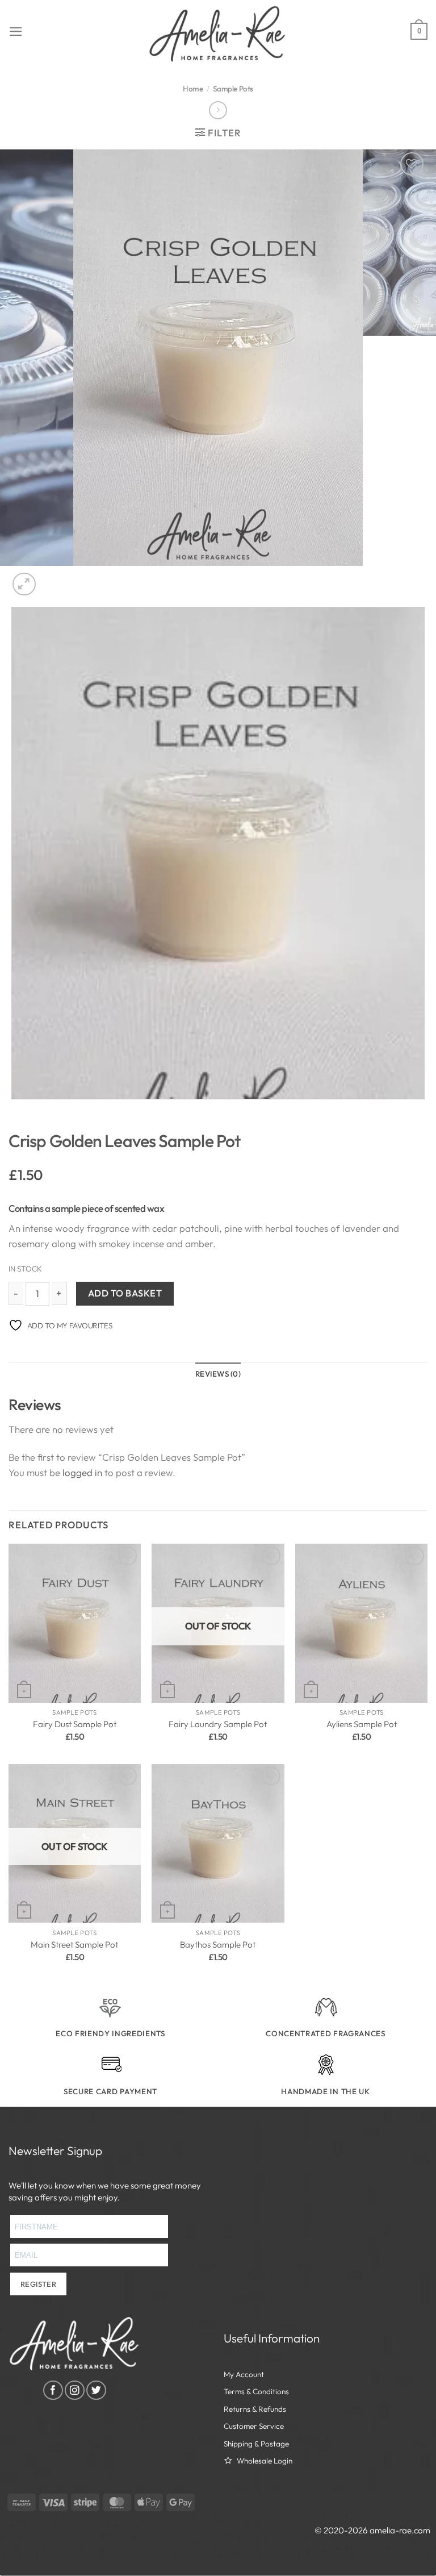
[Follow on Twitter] (96, 2390)
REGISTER (38, 2284)
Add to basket (125, 1293)
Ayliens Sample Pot (362, 1724)
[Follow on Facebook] (53, 2390)
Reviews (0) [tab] (218, 1374)
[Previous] (14, 1111)
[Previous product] (218, 111)
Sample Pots (233, 89)
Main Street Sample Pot (74, 1944)
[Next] (53, 578)
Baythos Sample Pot (218, 1944)
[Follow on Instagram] (75, 2390)
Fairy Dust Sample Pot (75, 1724)
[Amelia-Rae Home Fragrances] (218, 34)
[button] (16, 32)
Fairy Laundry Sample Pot (218, 1724)
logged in (82, 1472)
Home (193, 89)
